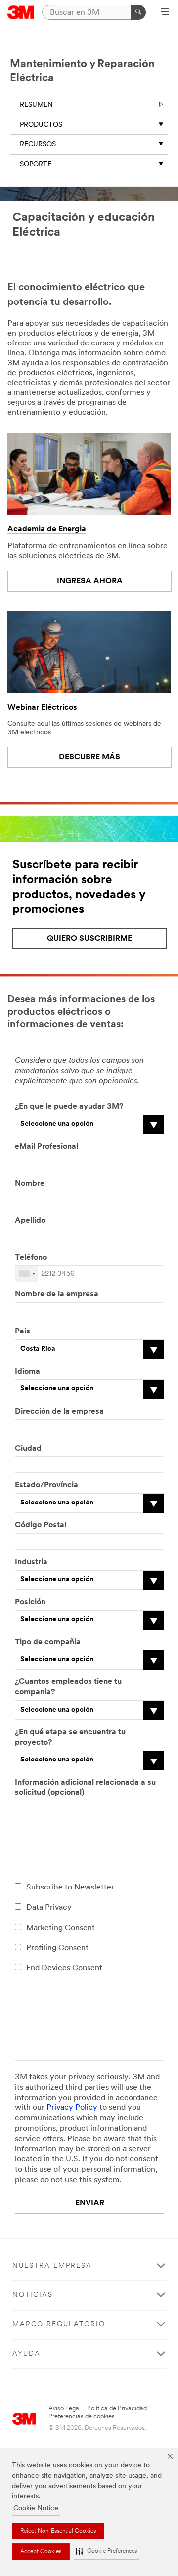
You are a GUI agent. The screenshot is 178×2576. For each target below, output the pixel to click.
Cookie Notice (36, 2509)
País (22, 1331)
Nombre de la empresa (57, 1294)
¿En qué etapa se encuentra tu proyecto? (70, 1738)
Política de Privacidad (117, 2409)
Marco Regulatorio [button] (59, 2325)
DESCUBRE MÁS (89, 757)
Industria (31, 1562)
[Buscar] (138, 12)
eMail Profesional (46, 1147)
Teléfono (31, 1258)
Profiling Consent (57, 1948)
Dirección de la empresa (59, 1412)
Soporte (36, 164)
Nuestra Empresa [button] (52, 2266)
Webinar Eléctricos (42, 708)
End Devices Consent (64, 1968)
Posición (30, 1602)
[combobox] (27, 1274)
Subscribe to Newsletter (70, 1888)
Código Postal (41, 1525)
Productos (41, 125)
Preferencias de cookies (82, 2417)
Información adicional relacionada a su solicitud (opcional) (85, 1788)
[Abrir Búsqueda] (165, 13)
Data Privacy (49, 1908)
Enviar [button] (90, 2203)
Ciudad (28, 1449)
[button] (106, 2552)
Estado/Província (46, 1485)
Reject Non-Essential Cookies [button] (58, 2531)
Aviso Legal (65, 2409)
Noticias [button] (33, 2295)
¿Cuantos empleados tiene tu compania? (68, 1687)
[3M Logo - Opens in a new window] (21, 12)
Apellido (30, 1221)
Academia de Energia (47, 529)
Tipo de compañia (48, 1642)
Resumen (36, 105)
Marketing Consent (61, 1928)
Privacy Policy (72, 2108)
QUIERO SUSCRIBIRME (89, 939)
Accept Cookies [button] (41, 2552)
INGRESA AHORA (90, 581)
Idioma (27, 1372)
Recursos (38, 145)
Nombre (30, 1184)
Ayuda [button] (26, 2354)
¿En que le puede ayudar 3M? (69, 1107)
